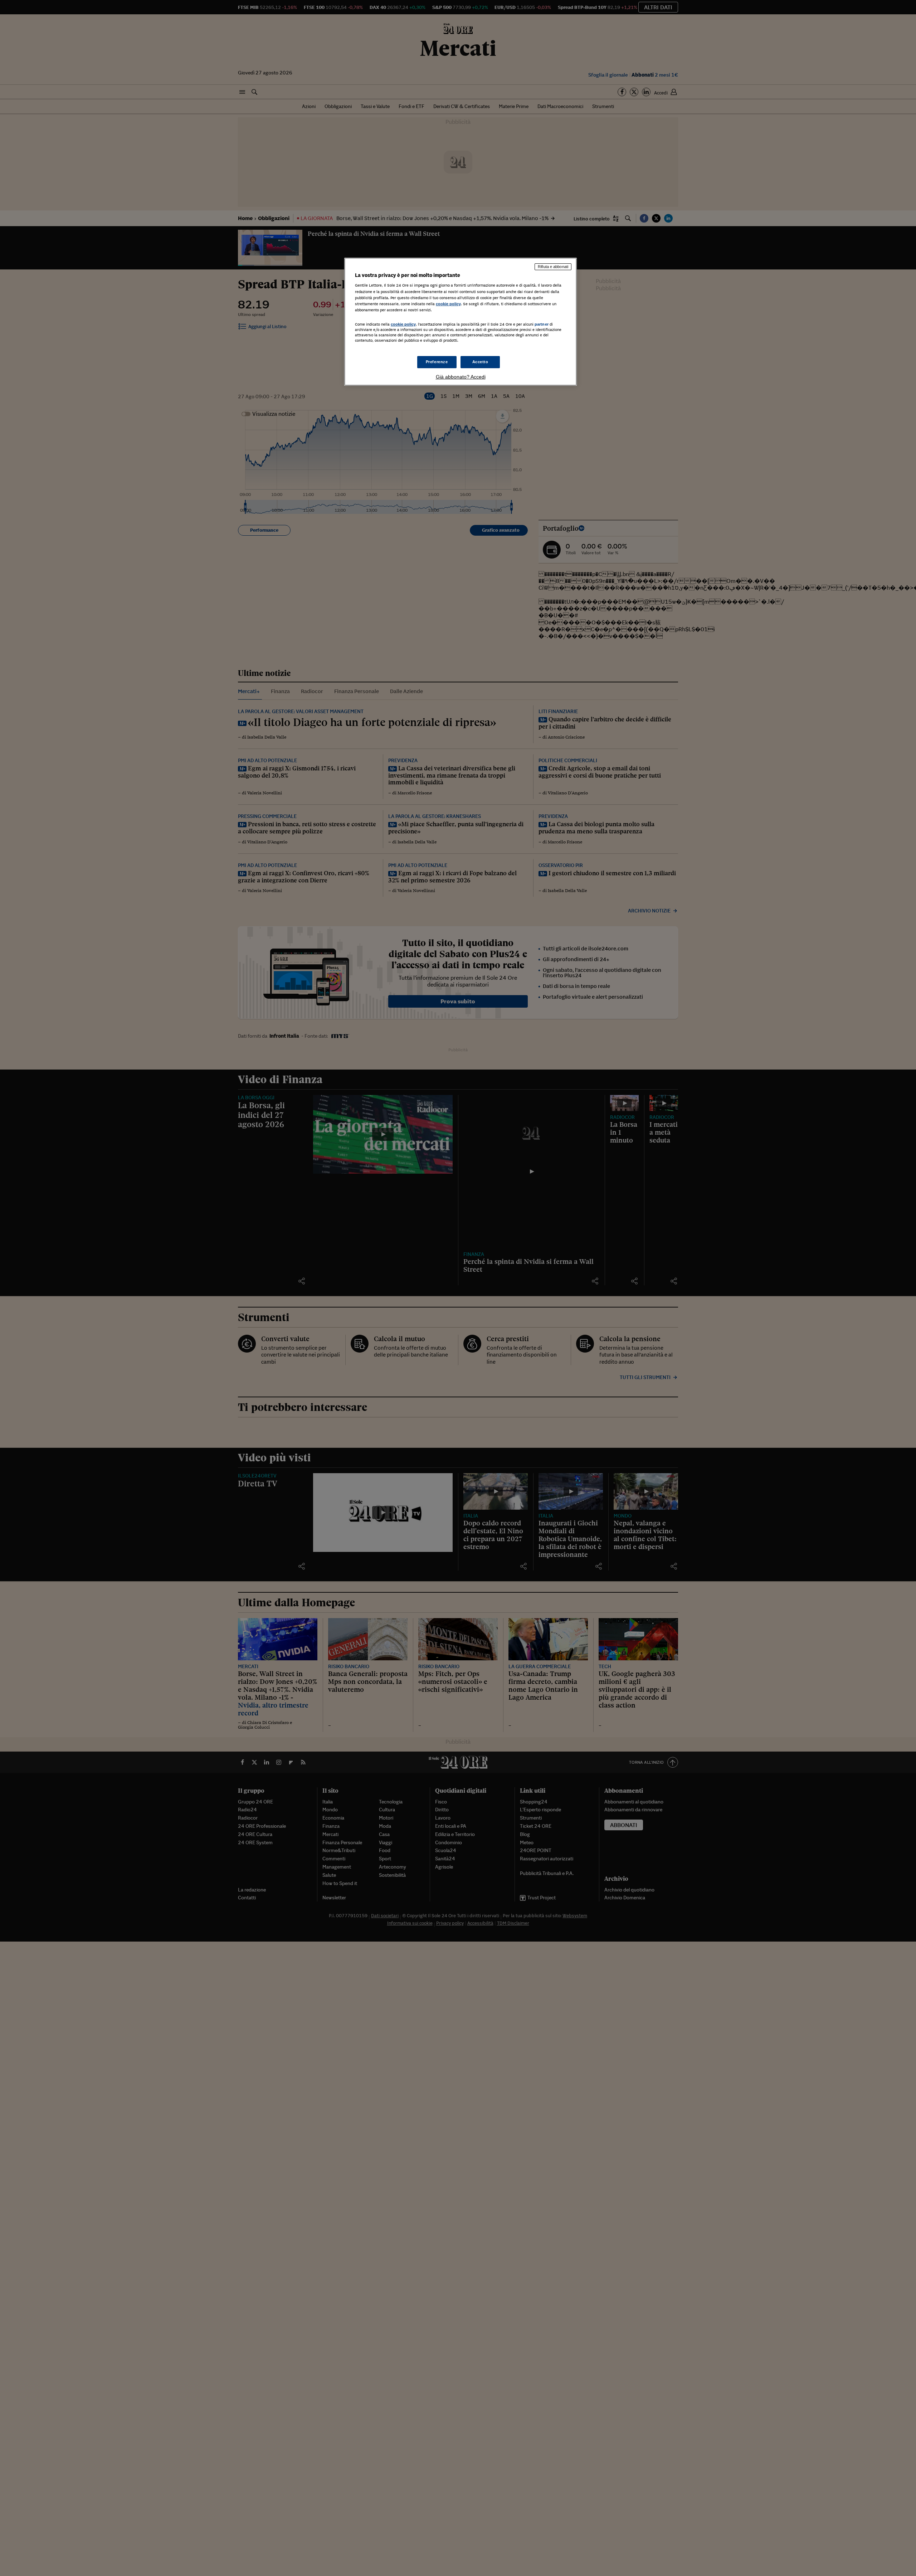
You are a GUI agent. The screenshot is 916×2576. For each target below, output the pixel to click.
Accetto (480, 362)
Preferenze (437, 362)
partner (542, 324)
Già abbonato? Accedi (461, 377)
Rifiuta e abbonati (553, 267)
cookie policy (448, 304)
